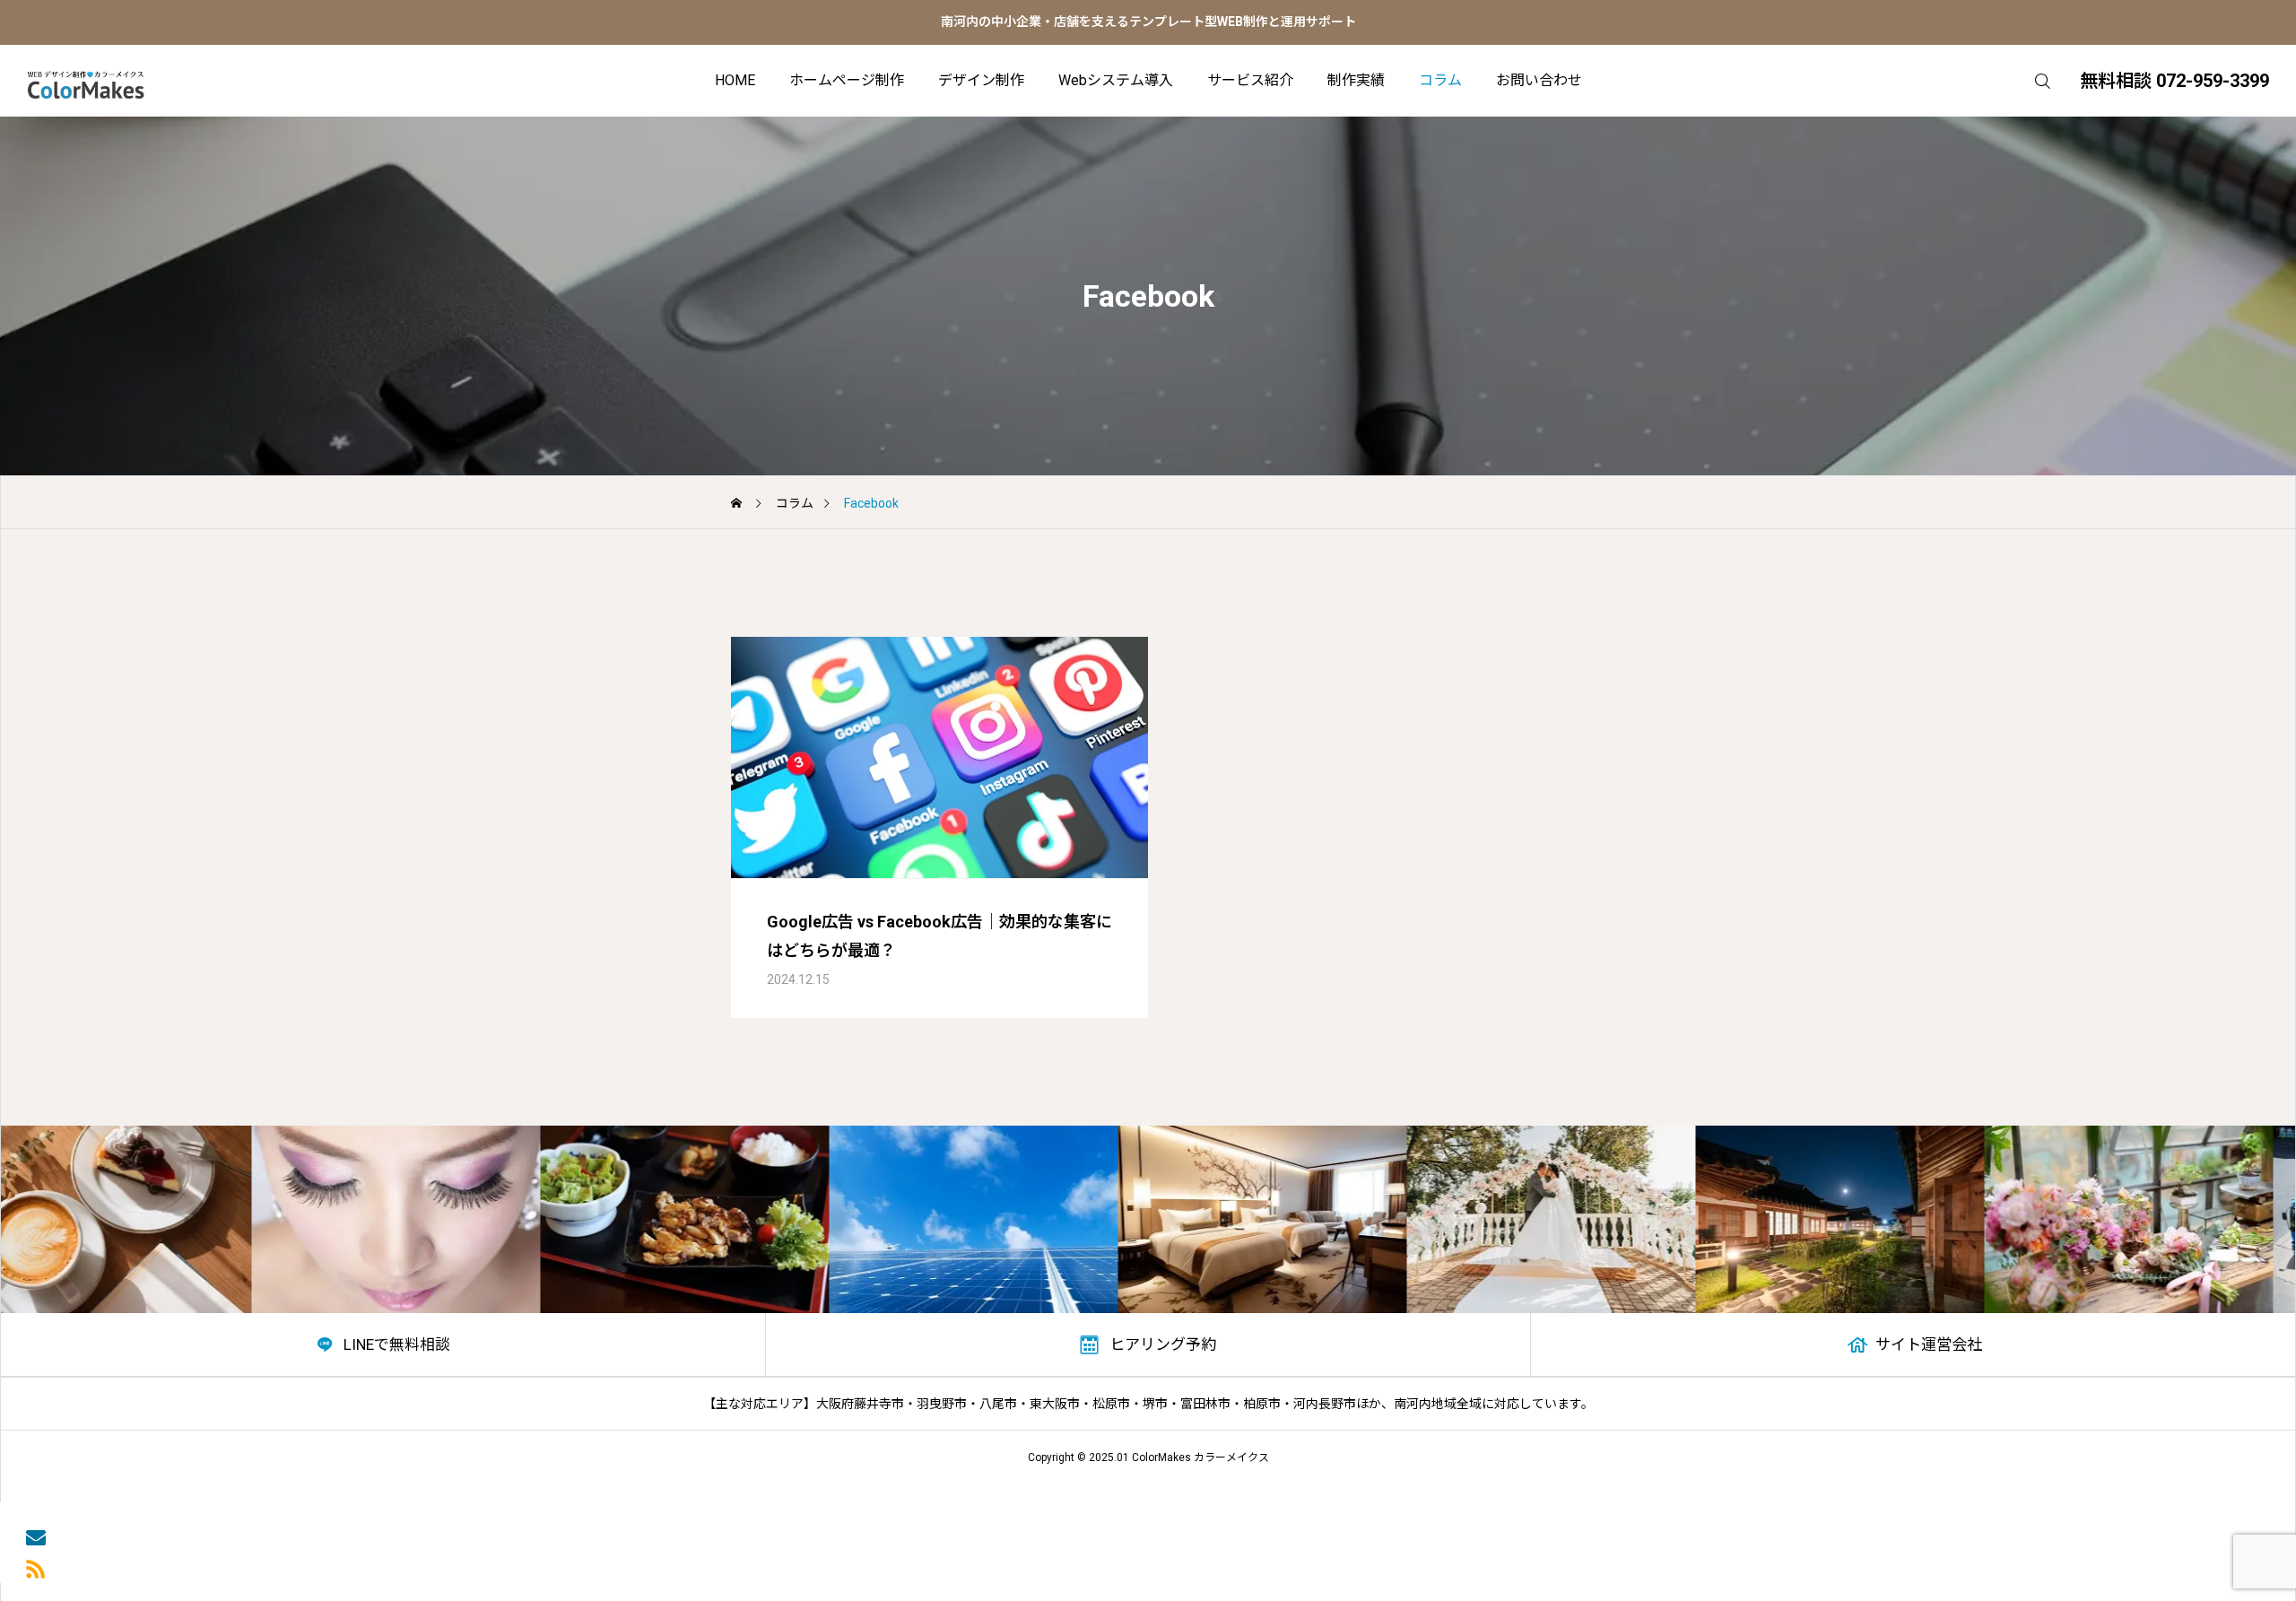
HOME (735, 80)
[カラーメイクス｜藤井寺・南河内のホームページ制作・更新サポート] (86, 81)
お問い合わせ (1539, 80)
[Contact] (36, 1536)
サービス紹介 (1250, 80)
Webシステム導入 (1116, 80)
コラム (1440, 80)
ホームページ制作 (847, 80)
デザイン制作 (981, 80)
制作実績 (1356, 80)
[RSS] (36, 1567)
